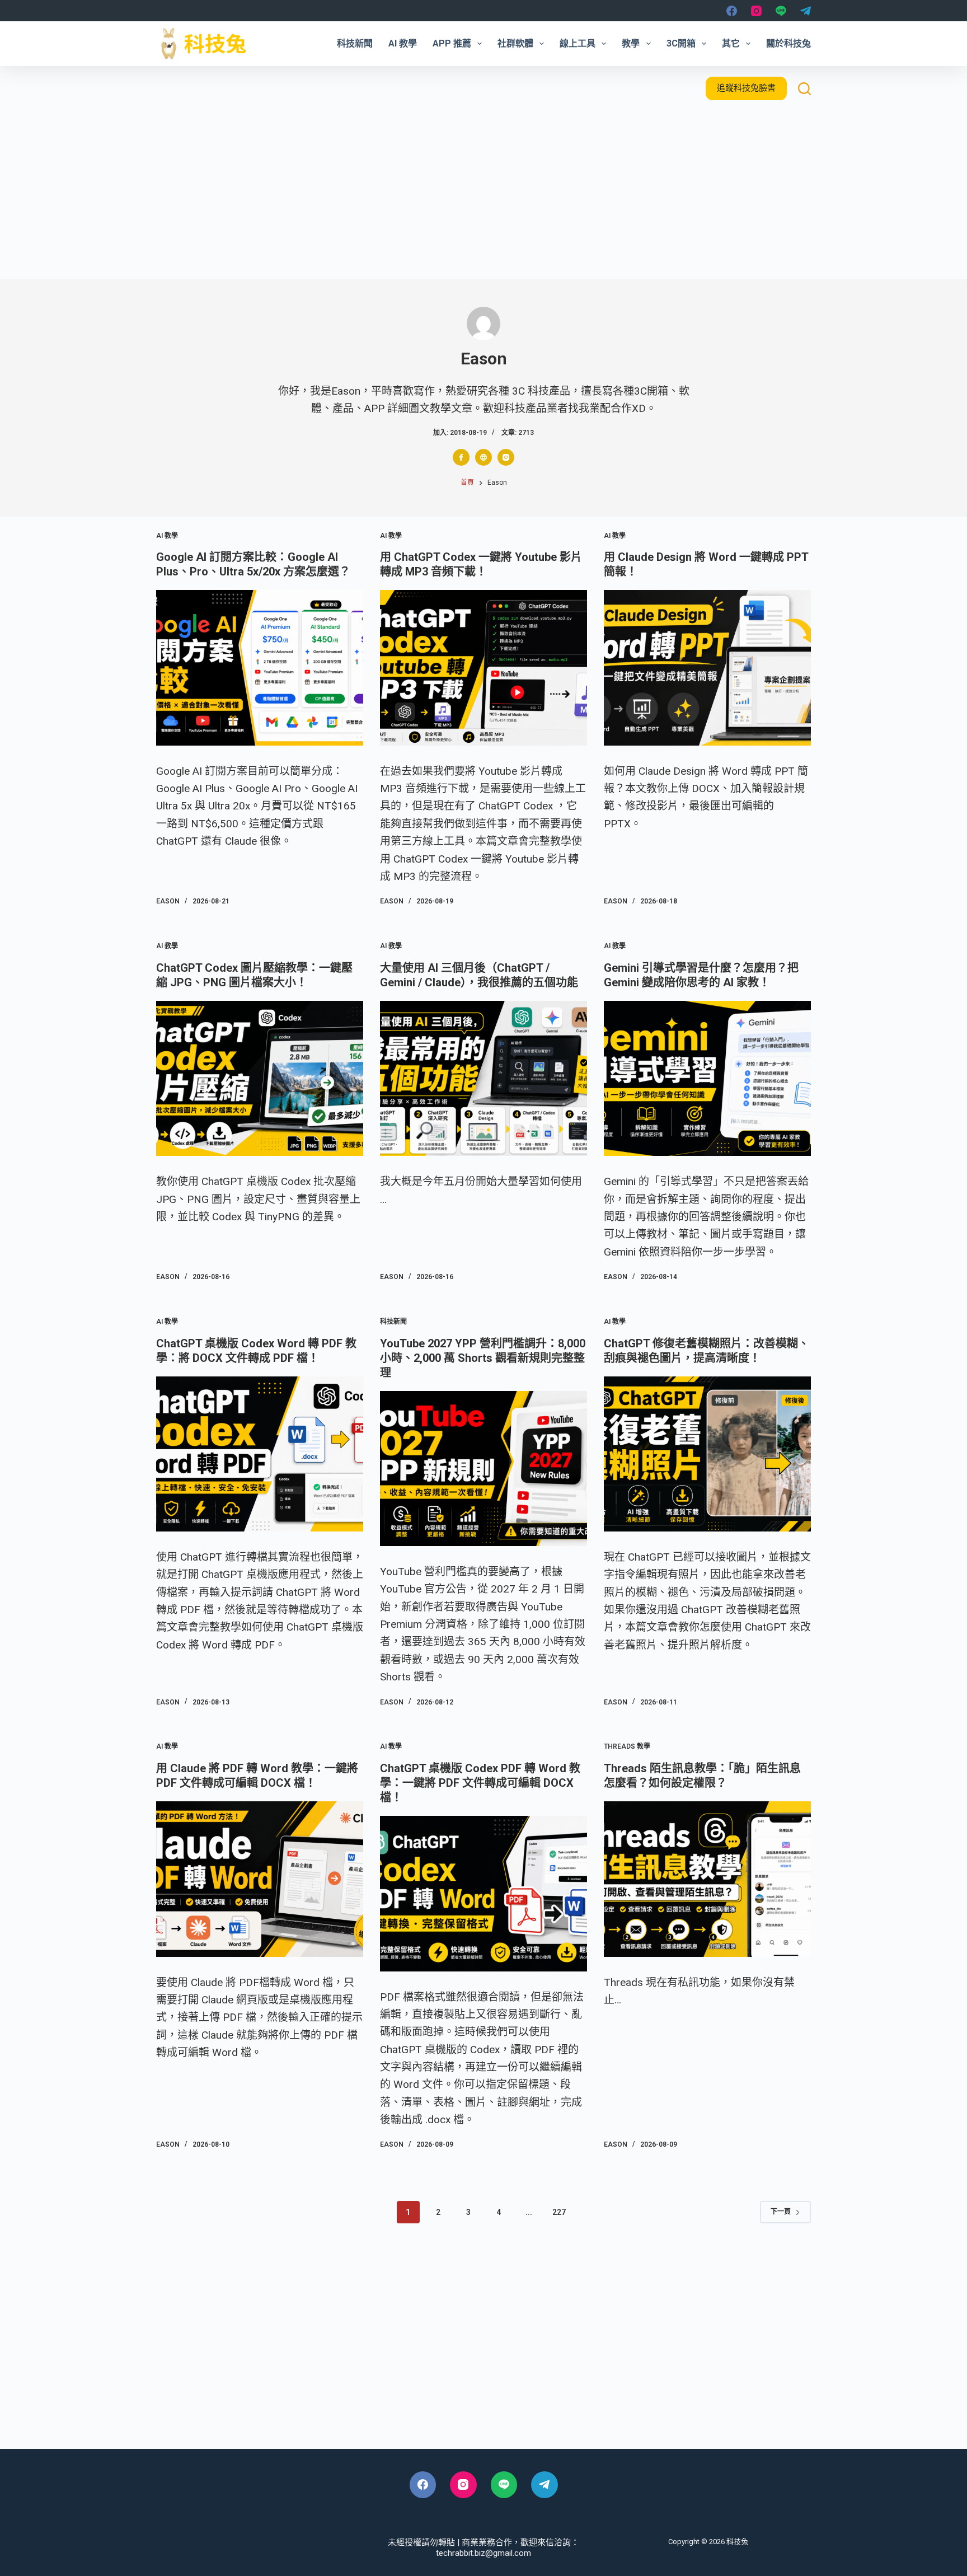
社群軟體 (515, 43)
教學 (631, 43)
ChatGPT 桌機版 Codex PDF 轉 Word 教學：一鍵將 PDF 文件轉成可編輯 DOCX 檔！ (480, 1783)
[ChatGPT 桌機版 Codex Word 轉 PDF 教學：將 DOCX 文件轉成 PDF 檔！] (260, 1454)
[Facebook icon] (461, 457)
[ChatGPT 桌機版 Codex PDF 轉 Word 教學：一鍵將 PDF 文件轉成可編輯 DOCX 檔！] (483, 1894)
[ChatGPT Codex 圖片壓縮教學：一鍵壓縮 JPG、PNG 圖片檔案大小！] (260, 1079)
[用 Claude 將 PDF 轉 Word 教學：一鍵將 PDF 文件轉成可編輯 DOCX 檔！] (260, 1879)
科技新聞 (355, 43)
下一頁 (781, 2212)
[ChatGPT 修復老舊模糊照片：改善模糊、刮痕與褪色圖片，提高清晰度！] (707, 1454)
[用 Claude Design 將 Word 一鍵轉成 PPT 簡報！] (707, 668)
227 (559, 2212)
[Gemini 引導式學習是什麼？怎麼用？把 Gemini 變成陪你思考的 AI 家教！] (707, 1079)
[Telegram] (806, 11)
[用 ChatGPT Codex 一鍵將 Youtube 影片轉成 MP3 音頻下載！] (483, 668)
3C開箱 (681, 43)
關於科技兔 (788, 43)
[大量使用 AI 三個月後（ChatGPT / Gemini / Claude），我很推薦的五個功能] (483, 1079)
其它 (731, 43)
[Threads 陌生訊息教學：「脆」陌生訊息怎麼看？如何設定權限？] (707, 1879)
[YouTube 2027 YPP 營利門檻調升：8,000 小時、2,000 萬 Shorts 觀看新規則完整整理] (483, 1469)
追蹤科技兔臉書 (746, 88)
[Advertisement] (483, 195)
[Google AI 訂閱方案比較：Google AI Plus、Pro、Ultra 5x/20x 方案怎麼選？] (260, 668)
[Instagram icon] (506, 457)
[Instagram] (756, 11)
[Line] (781, 11)
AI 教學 (403, 43)
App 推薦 (452, 43)
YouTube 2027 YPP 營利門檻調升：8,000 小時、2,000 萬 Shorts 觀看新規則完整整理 (483, 1358)
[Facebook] (732, 11)
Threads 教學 (627, 1746)
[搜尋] (804, 89)
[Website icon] (483, 457)
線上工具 (578, 43)
